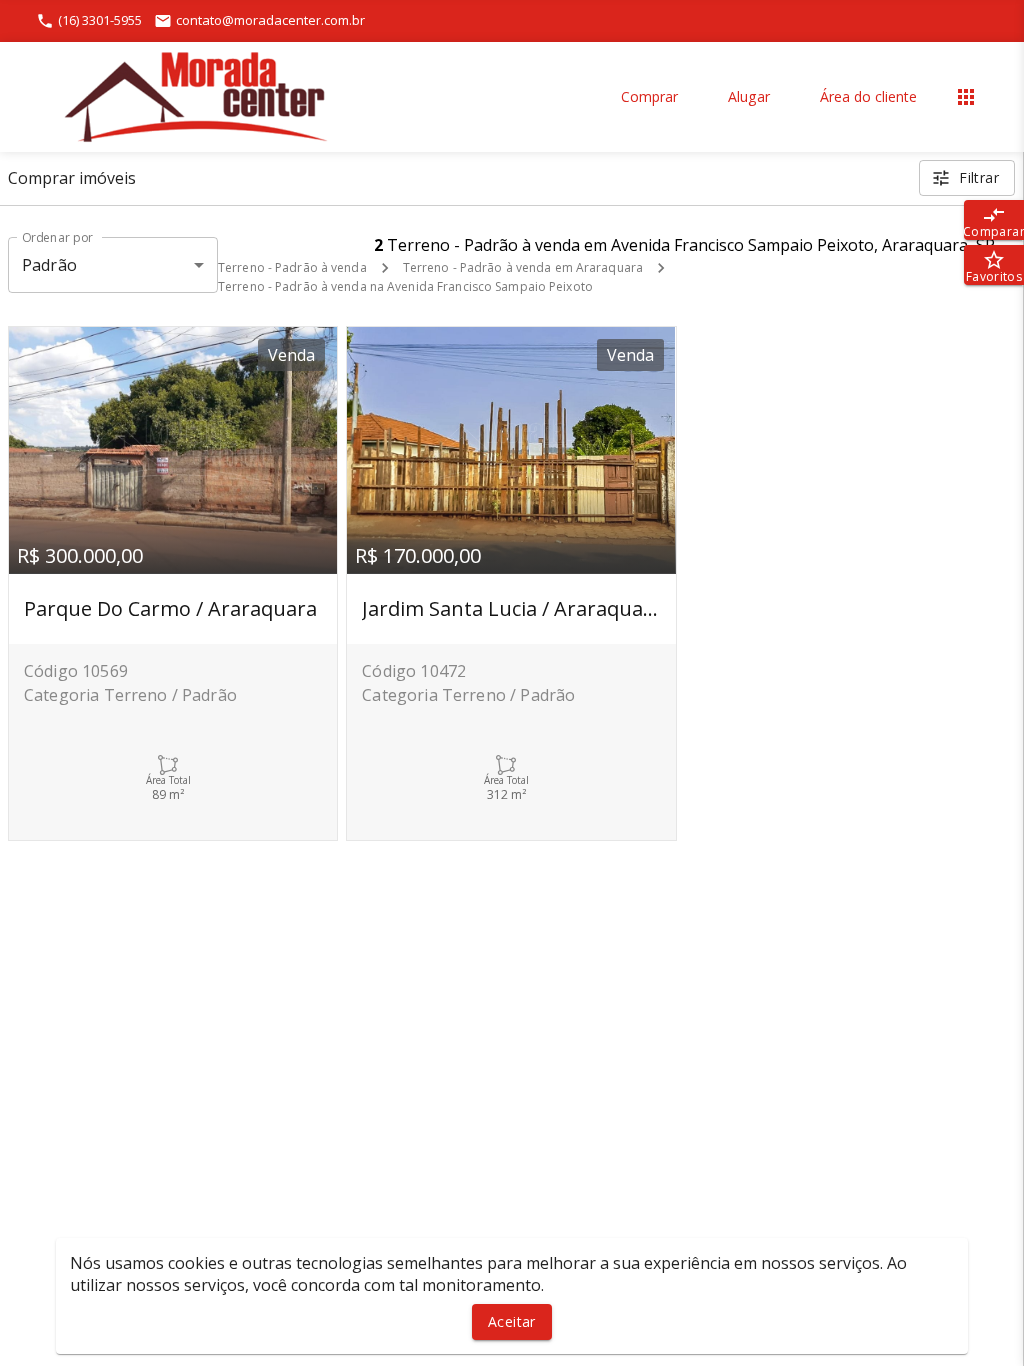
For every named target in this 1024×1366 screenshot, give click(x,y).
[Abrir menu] (966, 97)
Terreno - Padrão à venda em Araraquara (523, 267)
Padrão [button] (49, 265)
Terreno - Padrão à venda (292, 267)
